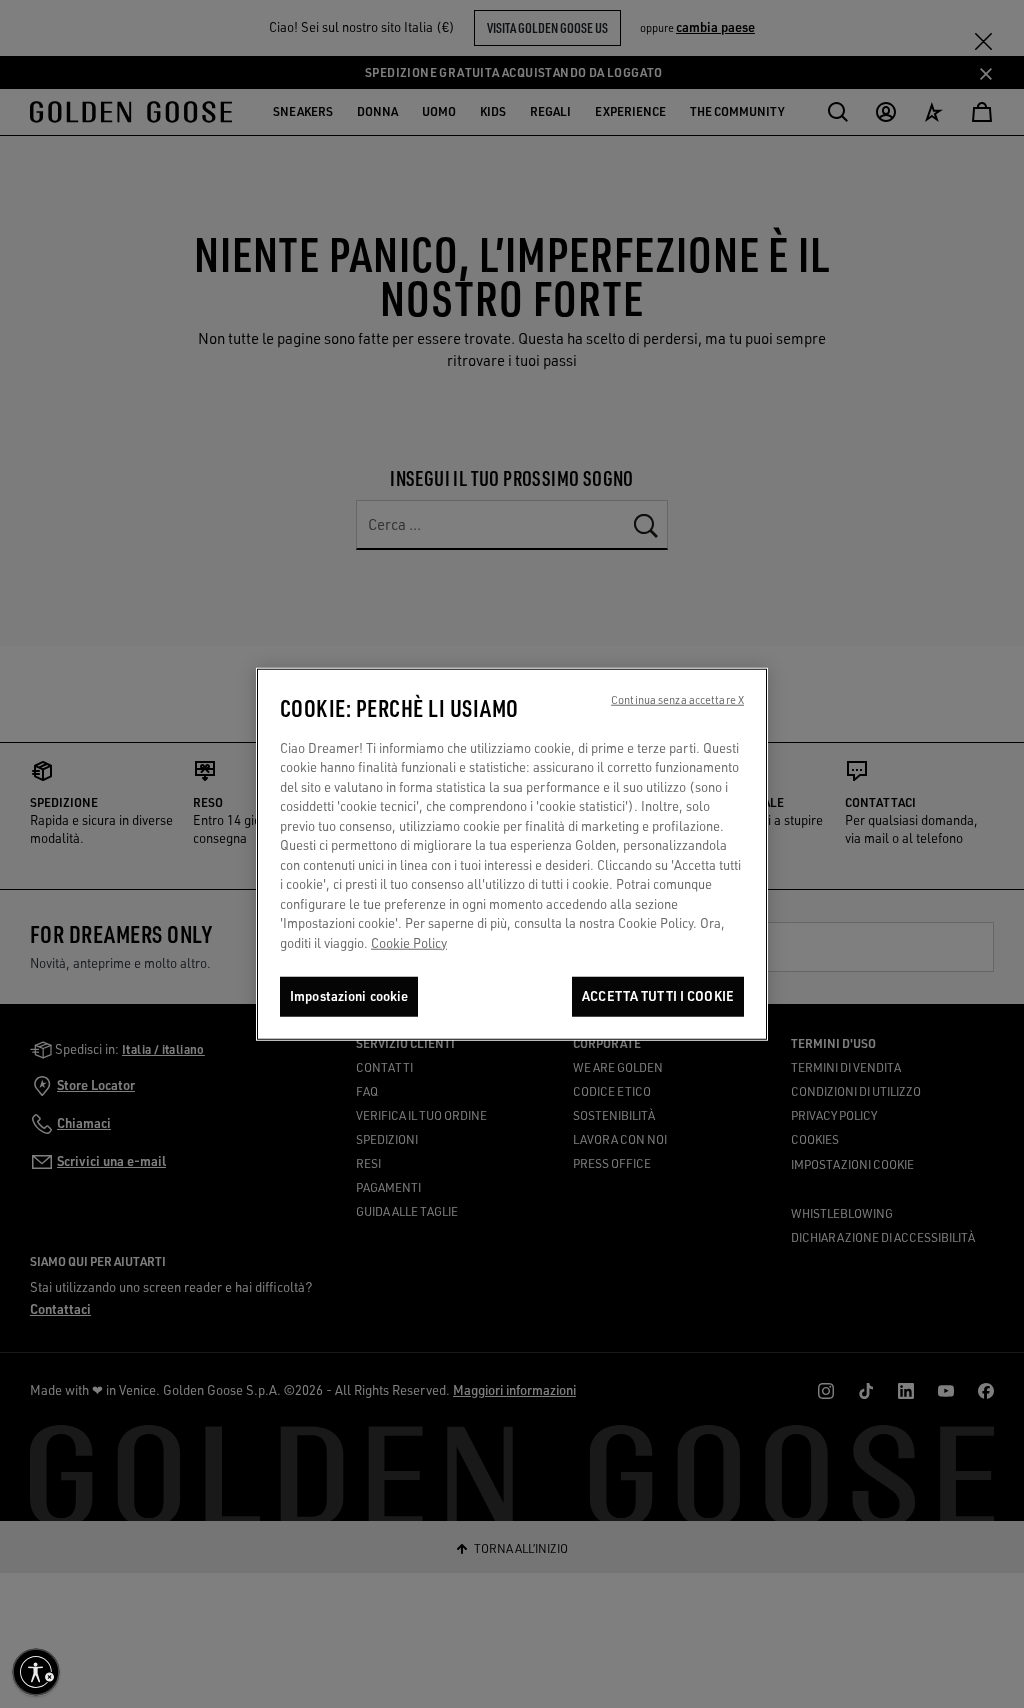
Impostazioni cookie (349, 996)
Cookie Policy (409, 943)
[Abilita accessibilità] (36, 1672)
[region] (512, 853)
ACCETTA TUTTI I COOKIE (658, 996)
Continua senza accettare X (677, 699)
